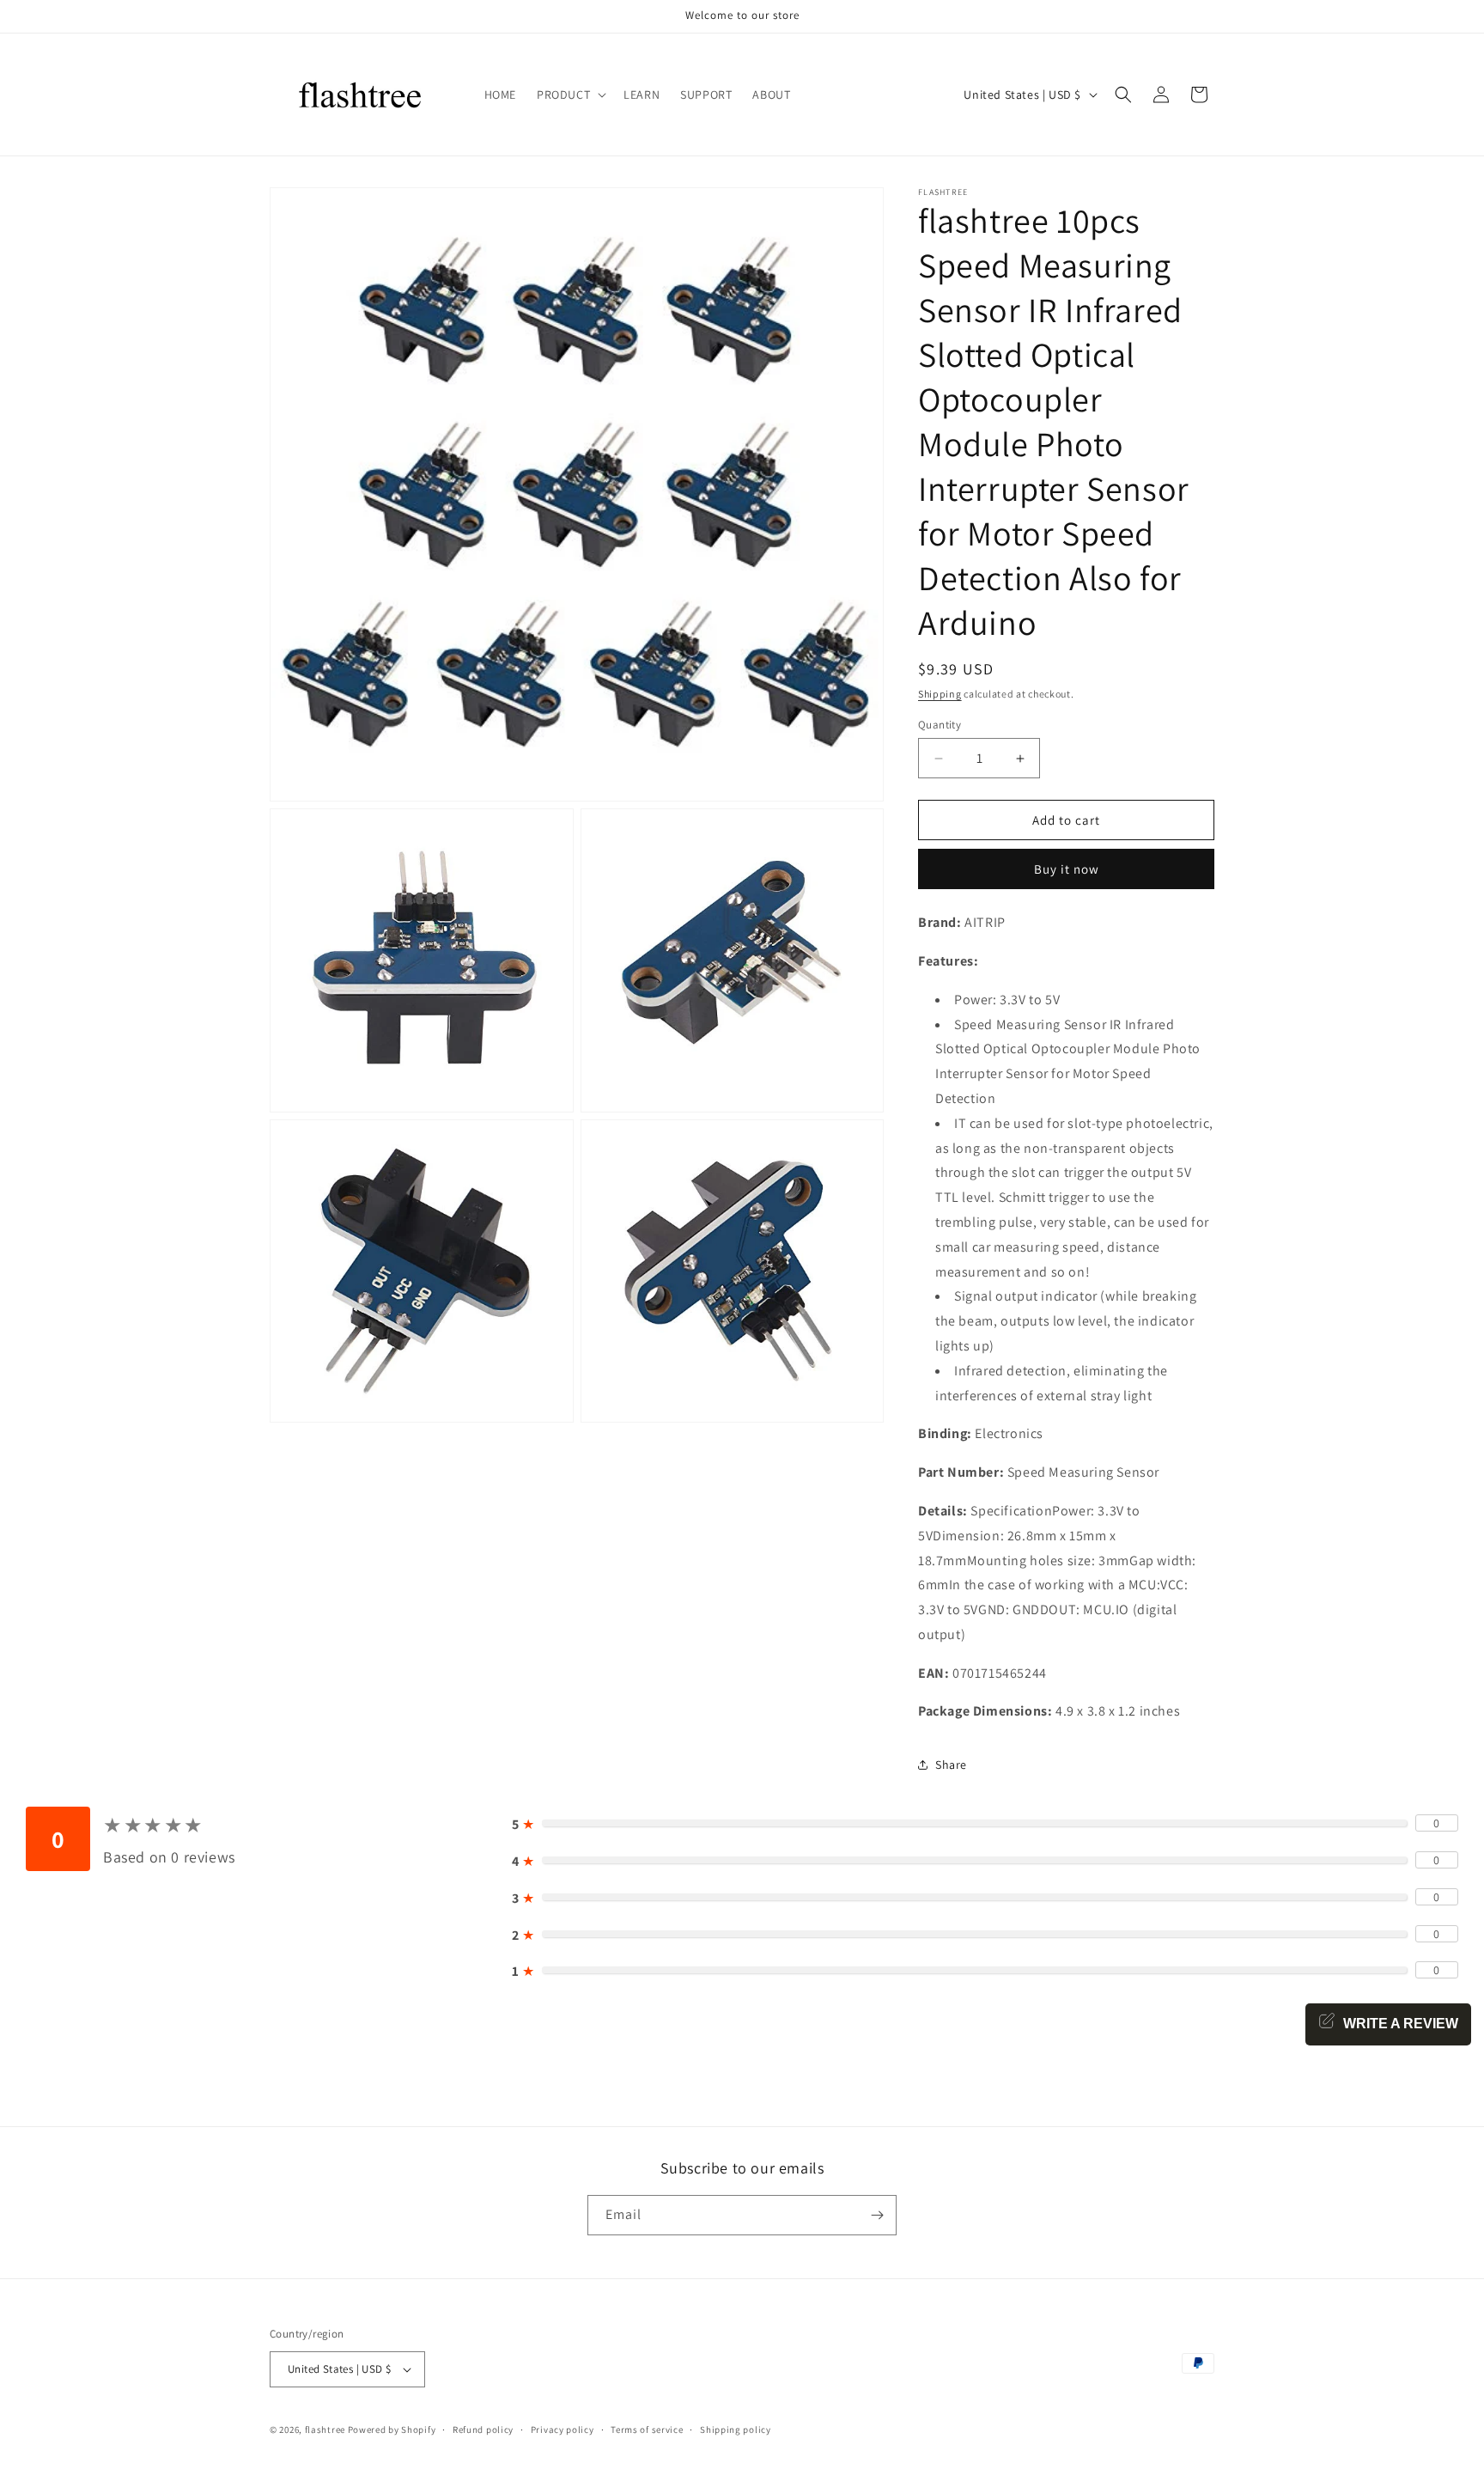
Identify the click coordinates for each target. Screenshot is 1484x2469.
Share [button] (951, 1765)
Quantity (940, 725)
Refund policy (483, 2429)
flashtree (325, 2429)
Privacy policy (563, 2429)
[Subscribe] (877, 2215)
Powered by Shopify (392, 2429)
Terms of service (647, 2429)
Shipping (940, 694)
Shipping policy (736, 2429)
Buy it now (1067, 869)
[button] (570, 94)
